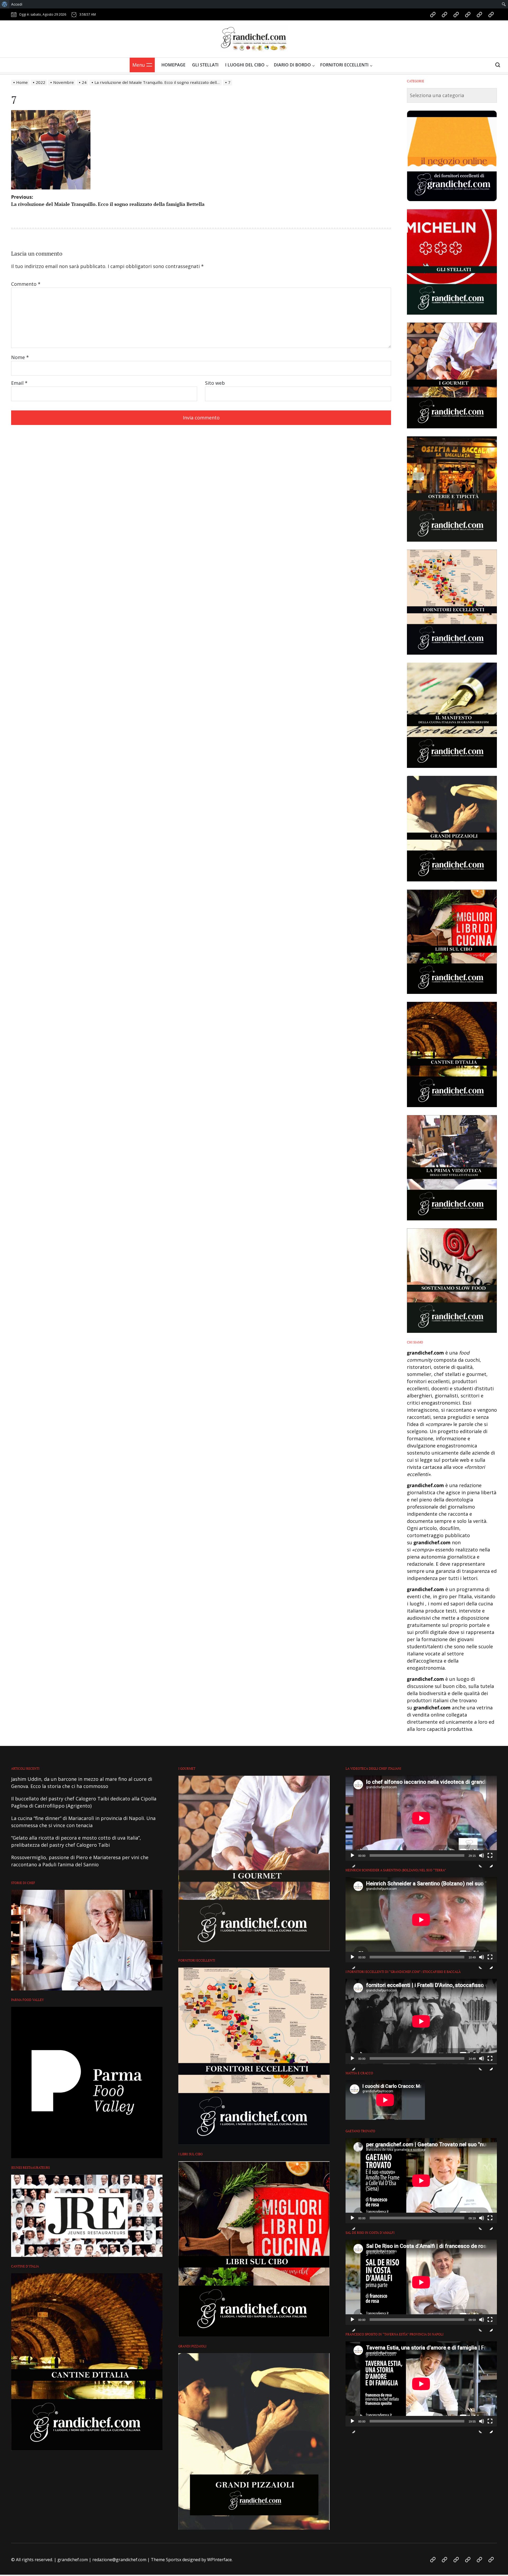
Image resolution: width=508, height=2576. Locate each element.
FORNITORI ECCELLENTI (344, 65)
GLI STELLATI (205, 65)
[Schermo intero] (490, 1860)
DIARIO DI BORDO (292, 65)
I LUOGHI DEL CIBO (245, 65)
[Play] (352, 1860)
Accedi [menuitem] (17, 4)
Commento (26, 284)
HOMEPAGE (173, 65)
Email (19, 383)
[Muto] (482, 1860)
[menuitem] (5, 4)
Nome (20, 357)
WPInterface (219, 2560)
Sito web (215, 383)
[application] (421, 1818)
